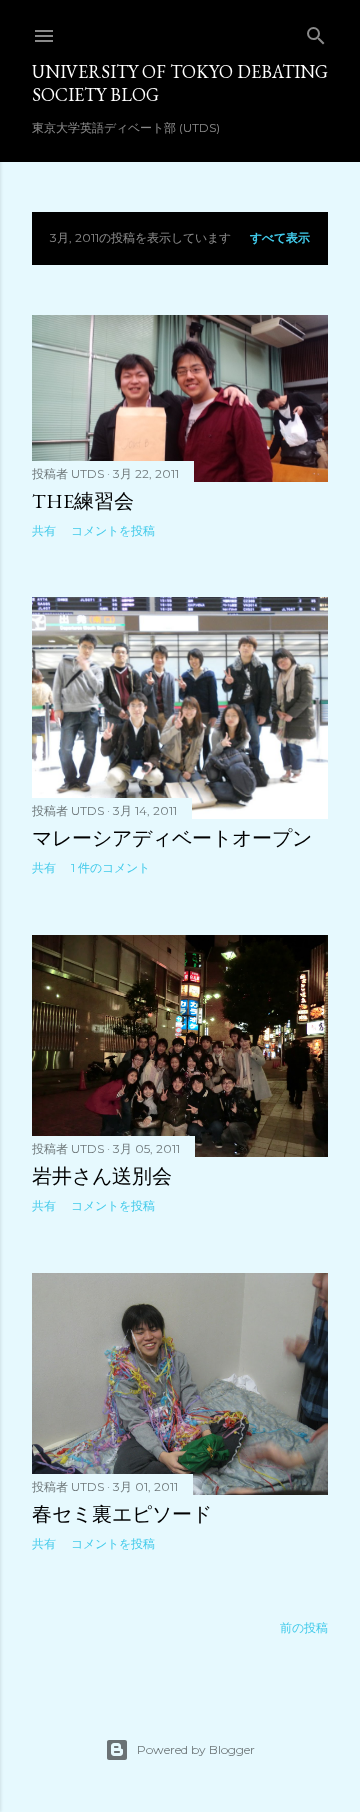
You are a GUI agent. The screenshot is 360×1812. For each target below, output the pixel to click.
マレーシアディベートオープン (172, 838)
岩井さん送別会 (102, 1176)
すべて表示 (280, 237)
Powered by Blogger (196, 1749)
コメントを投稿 (113, 530)
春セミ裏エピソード (122, 1514)
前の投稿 (304, 1627)
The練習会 (83, 501)
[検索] (316, 31)
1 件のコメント (110, 867)
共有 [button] (44, 530)
